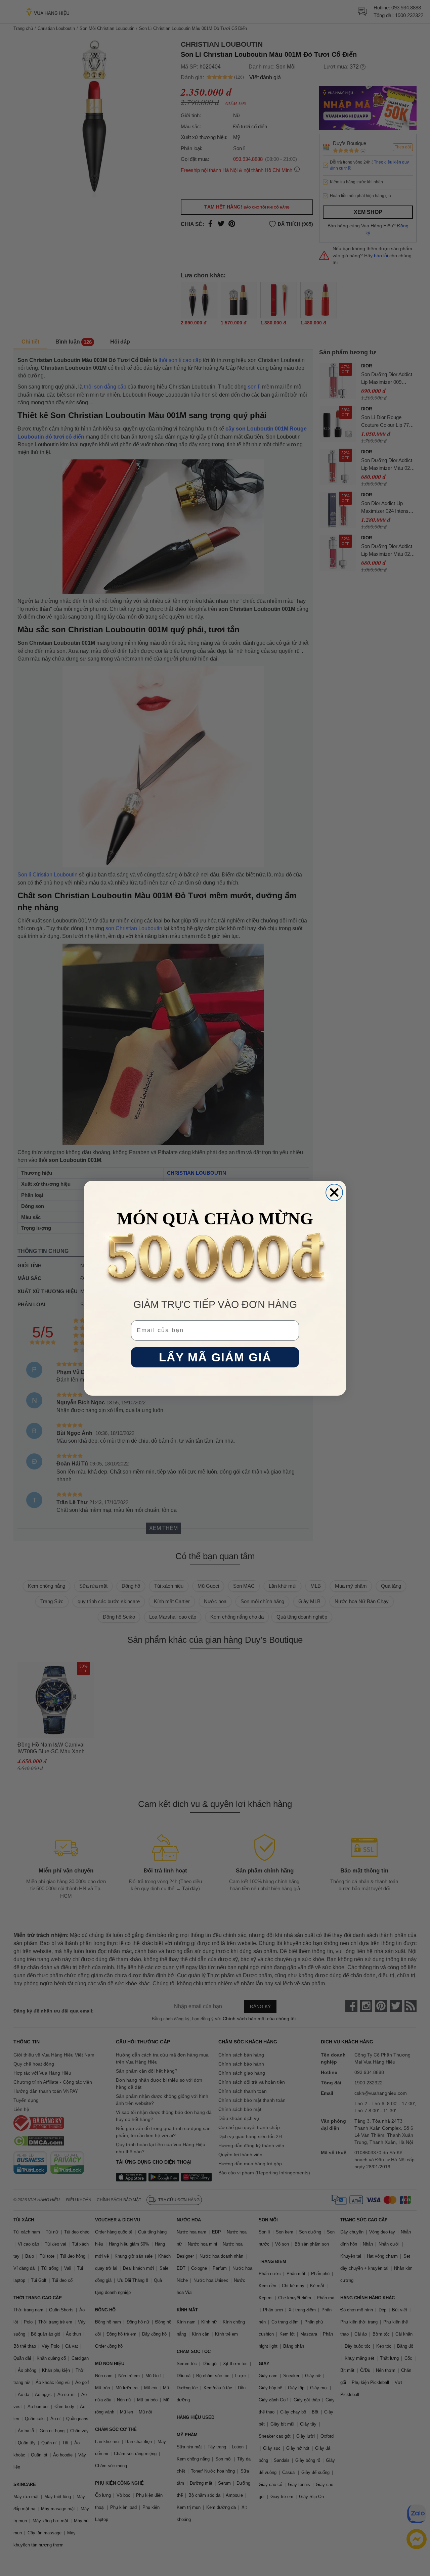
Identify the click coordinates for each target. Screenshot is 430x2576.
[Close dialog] (334, 1192)
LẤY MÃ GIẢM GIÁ (215, 1357)
